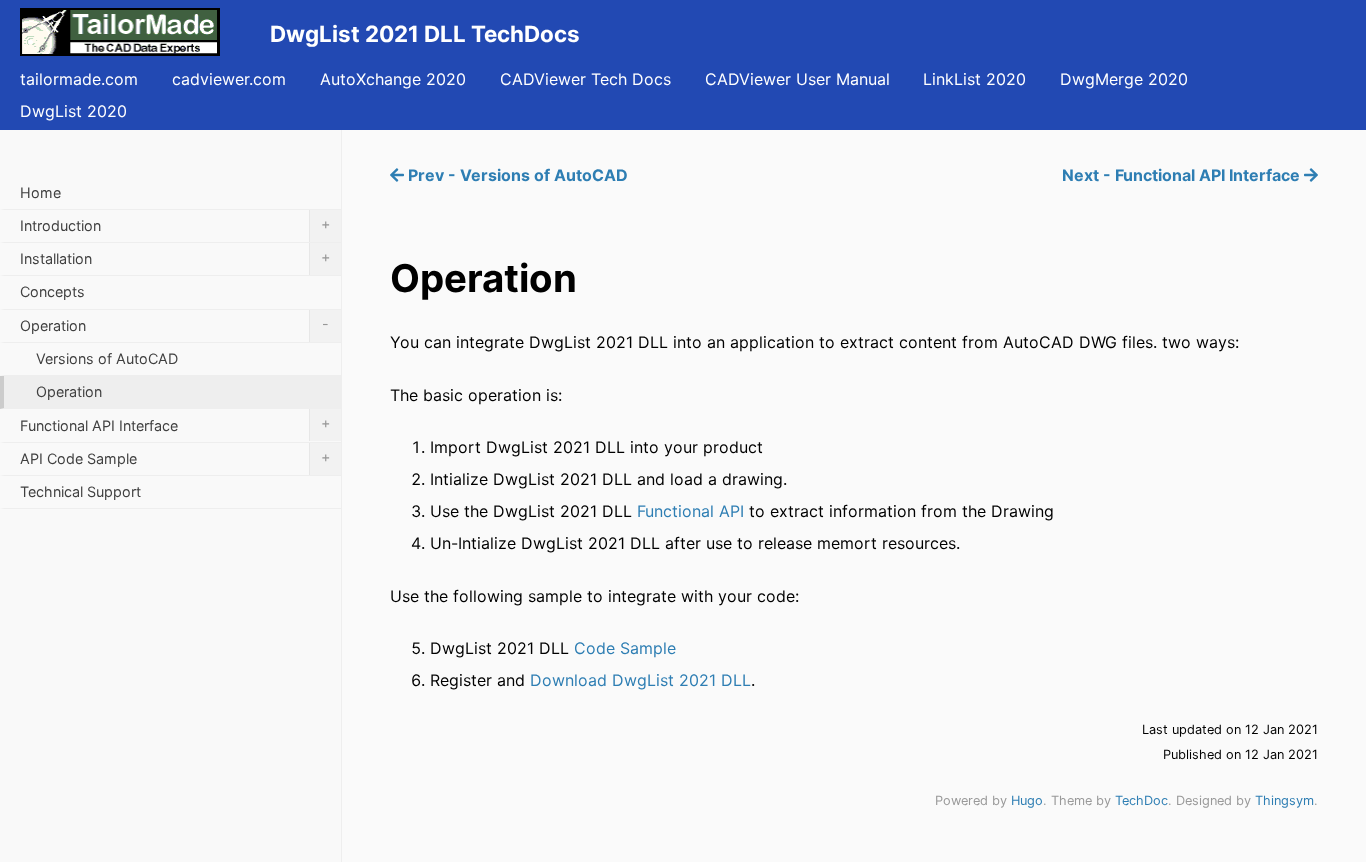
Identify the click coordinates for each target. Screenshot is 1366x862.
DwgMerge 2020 (1124, 79)
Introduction (175, 224)
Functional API (690, 511)
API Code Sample (175, 457)
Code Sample (625, 648)
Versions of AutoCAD (107, 358)
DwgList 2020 (73, 111)
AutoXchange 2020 (393, 79)
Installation (175, 257)
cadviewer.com (229, 79)
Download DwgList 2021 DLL (640, 680)
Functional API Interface (175, 423)
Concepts (52, 291)
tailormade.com (79, 79)
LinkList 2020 (974, 79)
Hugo (1027, 800)
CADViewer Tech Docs (585, 79)
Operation (174, 324)
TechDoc (1141, 800)
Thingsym (1284, 800)
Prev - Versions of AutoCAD (516, 175)
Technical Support (80, 491)
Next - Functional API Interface (1183, 175)
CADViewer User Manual (797, 79)
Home (40, 192)
